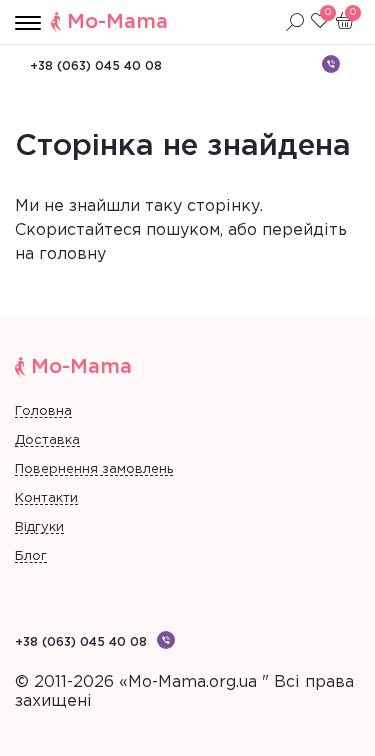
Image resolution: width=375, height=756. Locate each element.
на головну (60, 254)
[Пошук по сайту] (295, 22)
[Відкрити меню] (28, 24)
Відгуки (39, 527)
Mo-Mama (117, 22)
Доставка (47, 440)
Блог (31, 556)
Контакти (46, 498)
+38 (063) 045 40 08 (96, 66)
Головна (43, 411)
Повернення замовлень (94, 469)
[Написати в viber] (331, 64)
